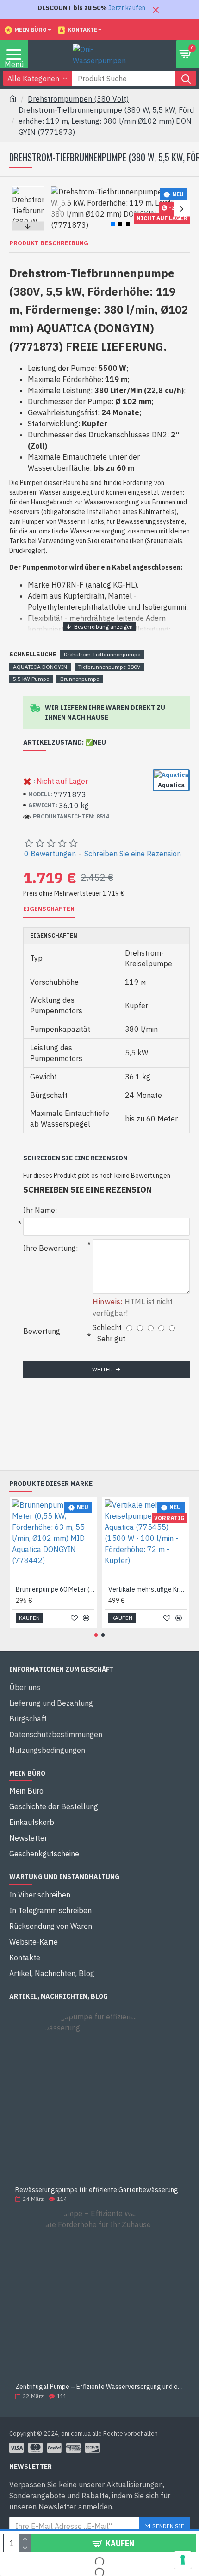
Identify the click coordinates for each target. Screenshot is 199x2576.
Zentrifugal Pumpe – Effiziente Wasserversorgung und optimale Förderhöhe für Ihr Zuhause (99, 2387)
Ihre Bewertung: (50, 1248)
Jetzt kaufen (127, 8)
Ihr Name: (40, 1210)
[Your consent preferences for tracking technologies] (183, 2560)
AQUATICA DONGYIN (40, 667)
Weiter (103, 1369)
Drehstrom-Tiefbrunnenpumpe (102, 654)
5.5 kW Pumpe (31, 679)
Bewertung (42, 1331)
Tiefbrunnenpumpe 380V (109, 667)
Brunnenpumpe (80, 679)
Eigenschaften (49, 909)
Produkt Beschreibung (49, 243)
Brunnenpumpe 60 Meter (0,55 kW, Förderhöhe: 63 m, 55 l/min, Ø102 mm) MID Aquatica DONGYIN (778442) (55, 1589)
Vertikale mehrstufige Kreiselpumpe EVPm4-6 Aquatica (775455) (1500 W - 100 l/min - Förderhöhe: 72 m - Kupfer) (148, 1589)
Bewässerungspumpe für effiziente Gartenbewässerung (97, 2190)
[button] (59, 209)
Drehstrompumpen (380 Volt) (78, 99)
